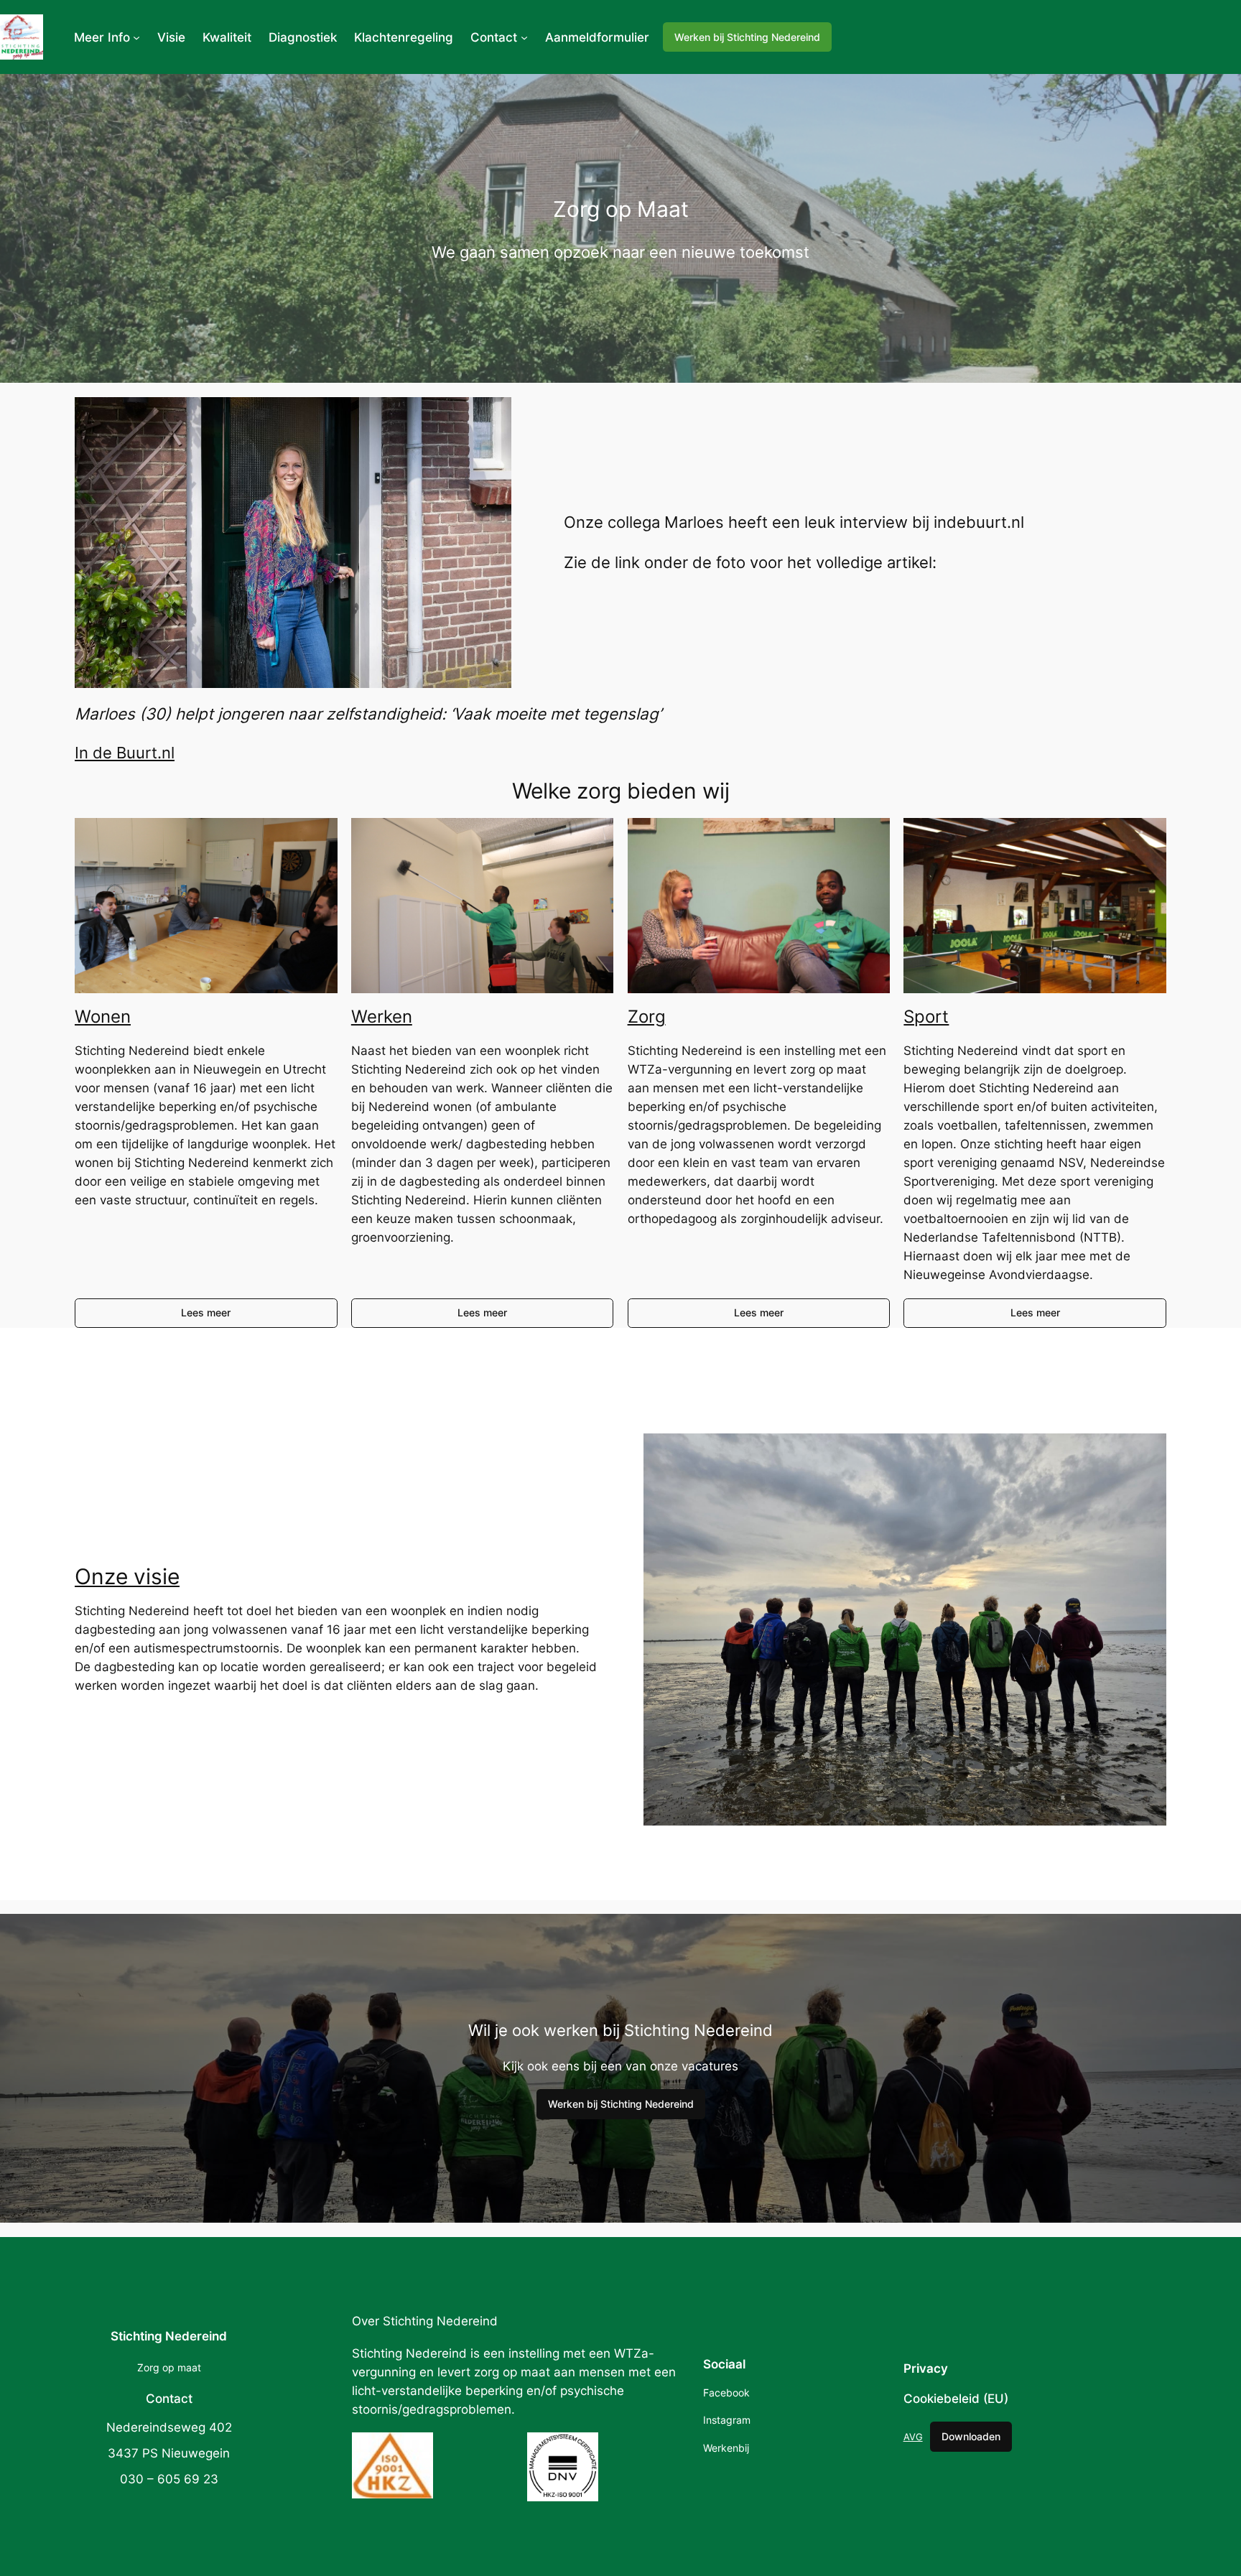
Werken (382, 1017)
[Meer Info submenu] (136, 37)
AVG (913, 2437)
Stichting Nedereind (169, 2336)
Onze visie (127, 1576)
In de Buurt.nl (125, 752)
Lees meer (206, 1312)
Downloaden (971, 2436)
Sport (926, 1017)
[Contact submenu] (524, 37)
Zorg (647, 1017)
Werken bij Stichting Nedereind (747, 37)
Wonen (103, 1017)
